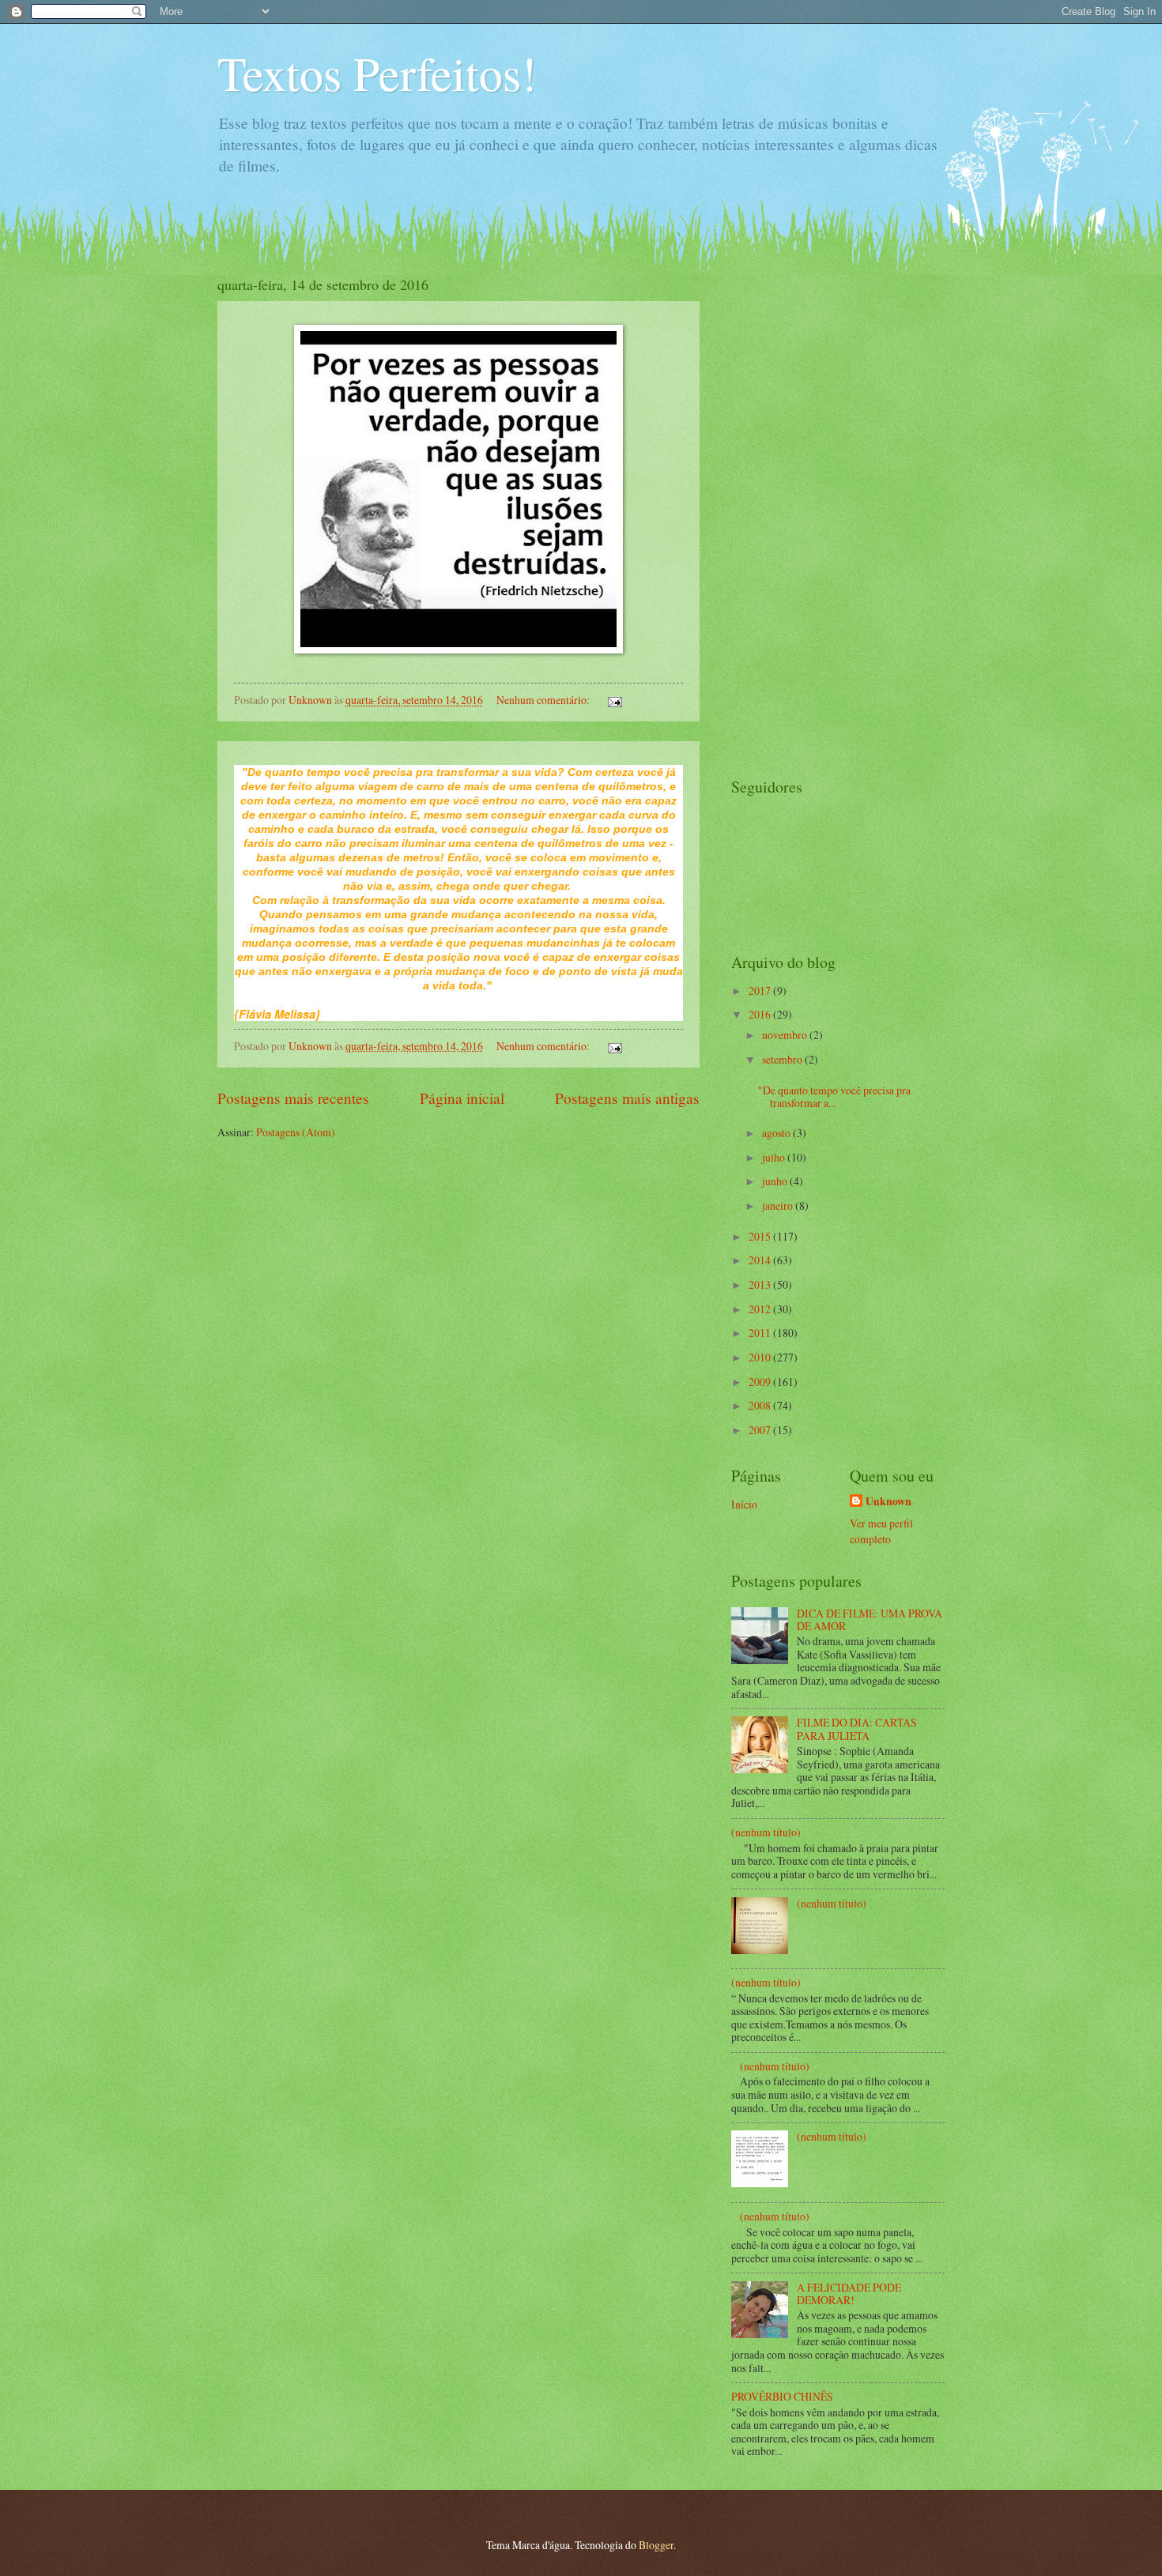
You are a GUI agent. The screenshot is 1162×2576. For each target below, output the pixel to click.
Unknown (888, 1502)
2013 (761, 1284)
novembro (786, 1035)
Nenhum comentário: (544, 700)
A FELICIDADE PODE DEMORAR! (849, 2294)
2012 (761, 1309)
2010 (761, 1357)
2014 (761, 1260)
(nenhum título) (766, 1832)
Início (744, 1504)
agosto (777, 1133)
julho (775, 1157)
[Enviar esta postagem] (614, 700)
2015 (761, 1236)
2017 (761, 990)
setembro (783, 1059)
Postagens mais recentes (293, 1098)
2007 (761, 1430)
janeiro (779, 1205)
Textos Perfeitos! (377, 73)
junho (776, 1181)
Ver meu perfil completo (881, 1531)
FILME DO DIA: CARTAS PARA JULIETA (857, 1729)
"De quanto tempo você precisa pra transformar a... (834, 1097)
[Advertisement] (794, 512)
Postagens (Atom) (296, 1132)
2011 (761, 1333)
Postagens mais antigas (627, 1098)
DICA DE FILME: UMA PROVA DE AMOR (870, 1620)
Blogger (656, 2545)
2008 (761, 1405)
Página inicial (462, 1098)
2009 (761, 1382)
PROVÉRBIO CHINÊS (782, 2396)
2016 (761, 1014)
